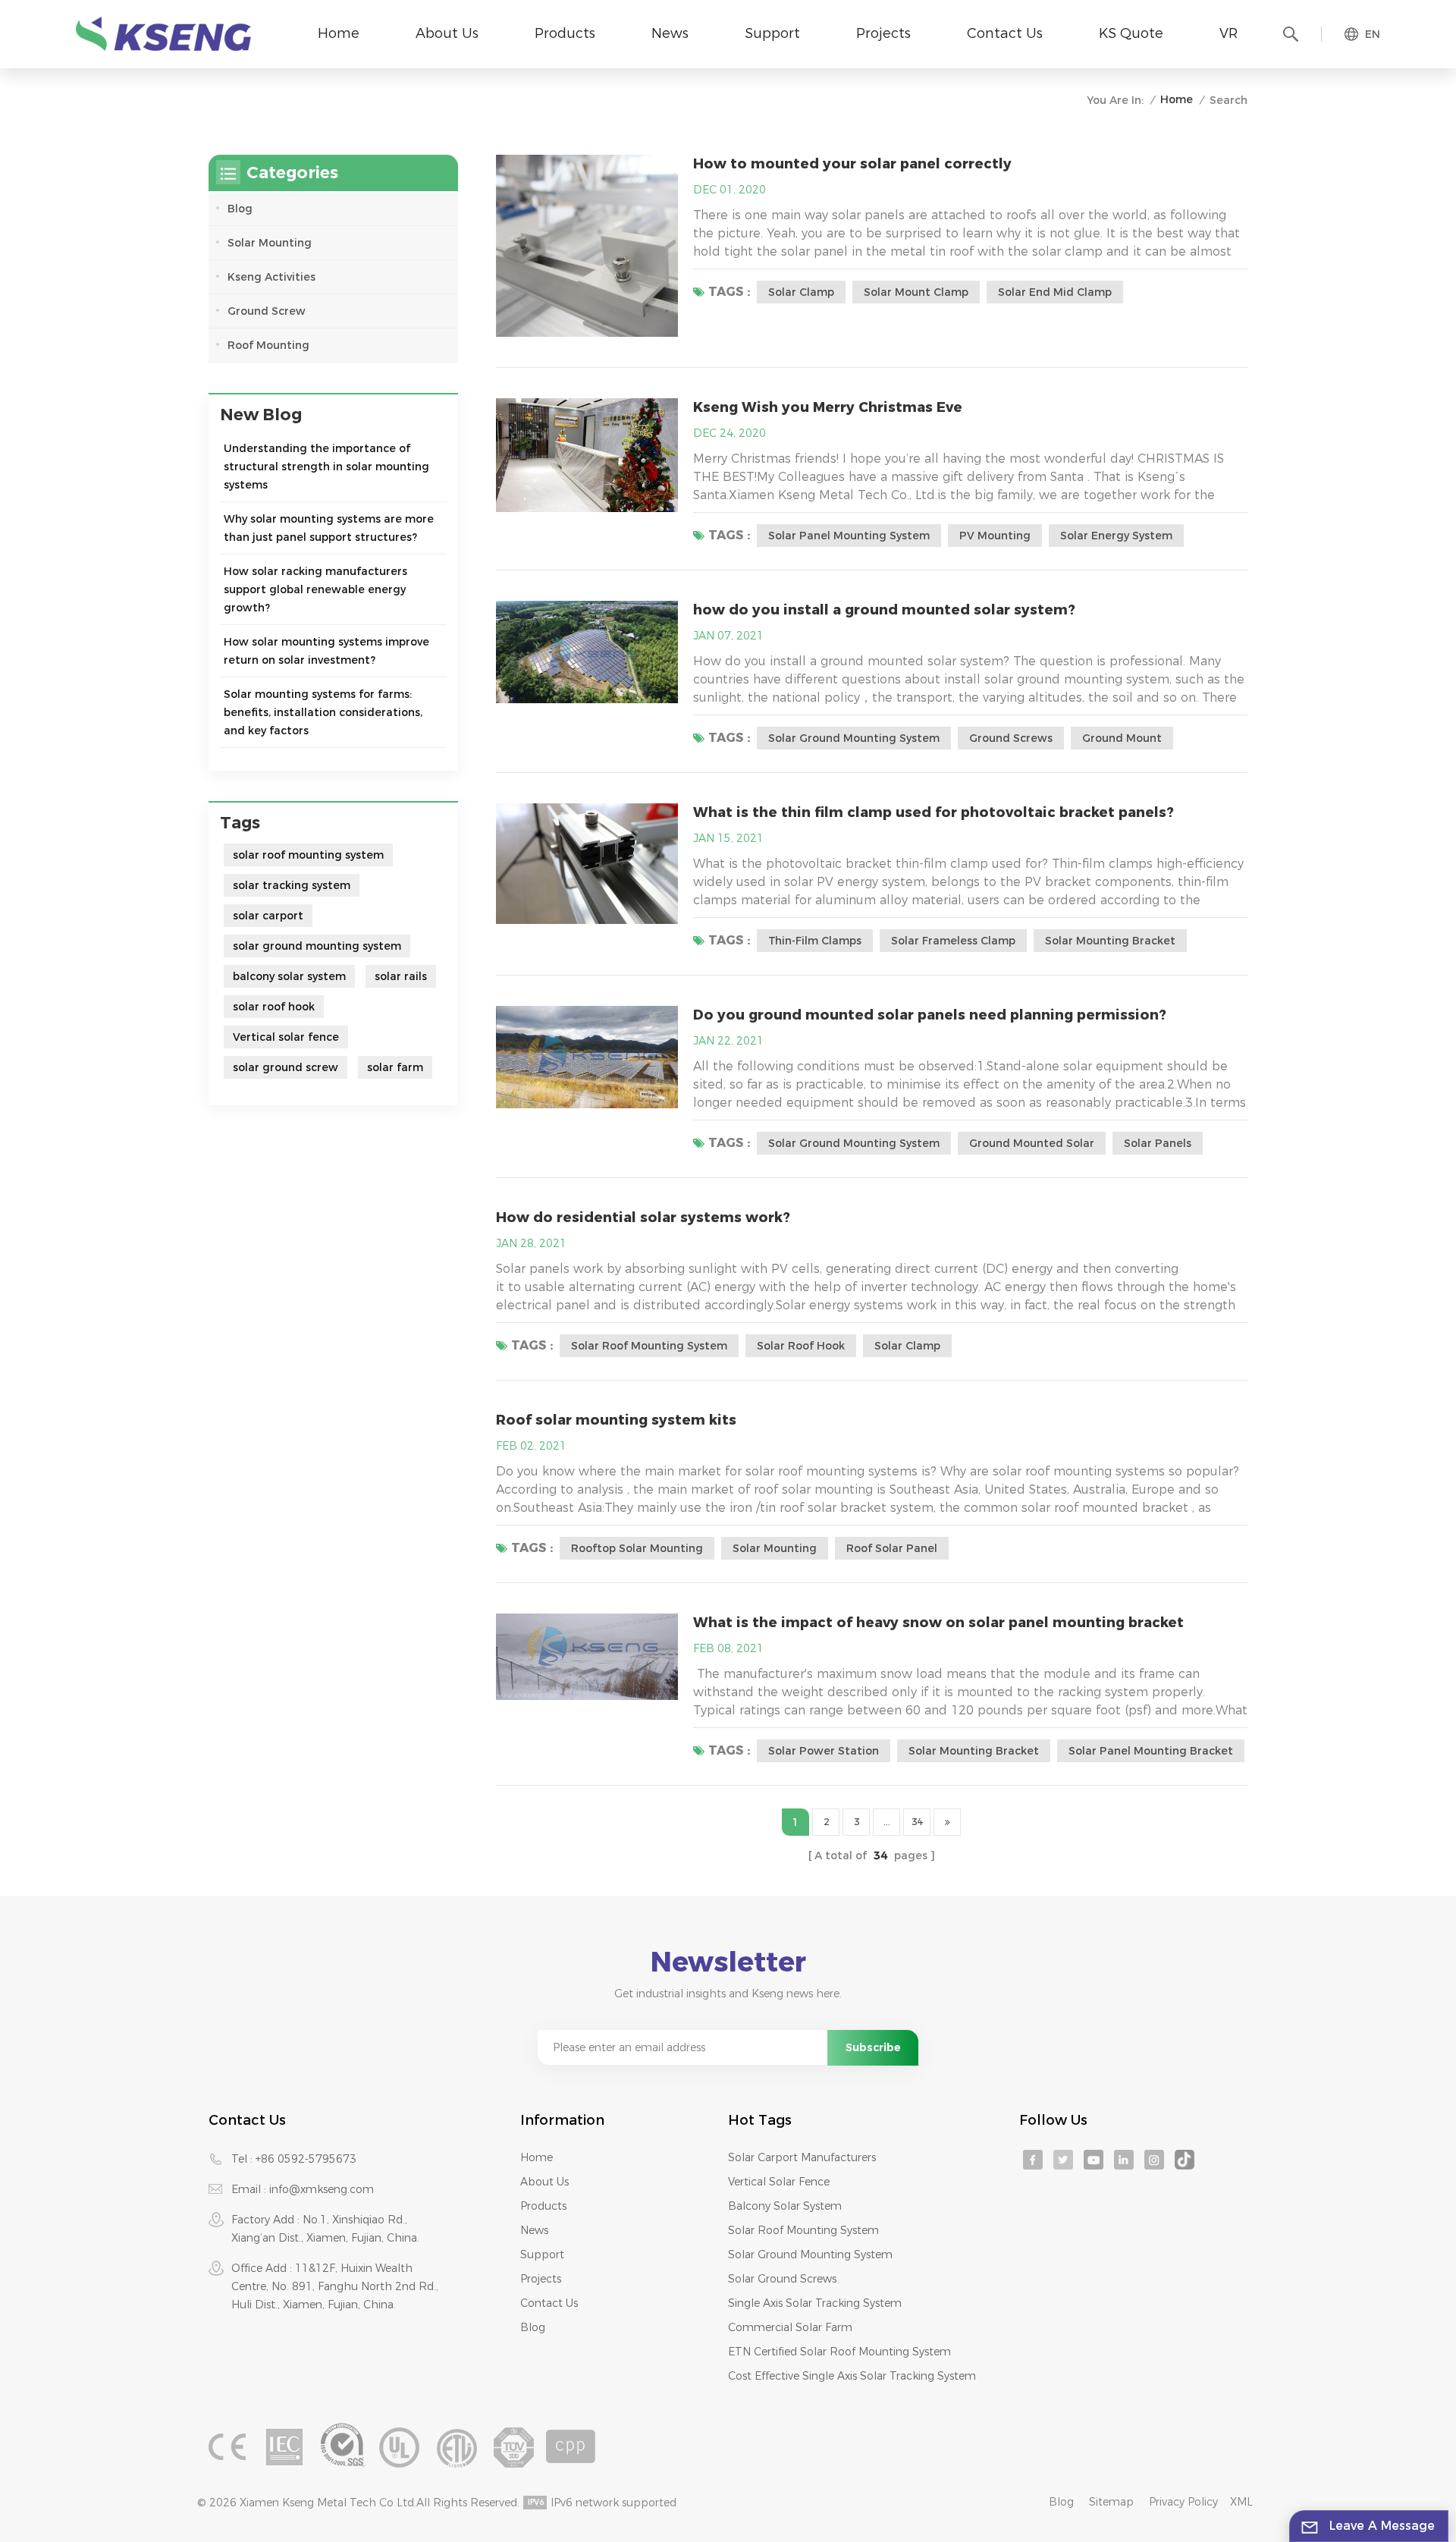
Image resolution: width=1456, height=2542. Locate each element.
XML (1241, 2502)
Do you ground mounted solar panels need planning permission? (930, 1015)
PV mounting (995, 536)
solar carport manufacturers (802, 2157)
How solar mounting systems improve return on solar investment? (326, 651)
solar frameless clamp (953, 941)
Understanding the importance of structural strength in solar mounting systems (326, 467)
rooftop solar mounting (637, 1548)
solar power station (824, 1751)
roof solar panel (892, 1548)
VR (1228, 33)
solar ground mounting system (854, 738)
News (670, 33)
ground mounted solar (1032, 1143)
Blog (240, 209)
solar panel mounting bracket (1151, 1751)
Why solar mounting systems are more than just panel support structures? (329, 528)
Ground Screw (267, 311)
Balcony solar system (785, 2206)
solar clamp (801, 292)
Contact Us (1005, 33)
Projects (883, 33)
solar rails (401, 976)
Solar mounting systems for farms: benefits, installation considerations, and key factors (323, 712)
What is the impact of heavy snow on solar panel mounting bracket (938, 1623)
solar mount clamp (916, 292)
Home (339, 33)
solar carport (268, 916)
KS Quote (1131, 33)
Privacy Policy (1183, 2502)
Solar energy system (1116, 536)
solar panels (1158, 1143)
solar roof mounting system (649, 1346)
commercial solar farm (790, 2327)
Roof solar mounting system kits (616, 1420)
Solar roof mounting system (803, 2230)
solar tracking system (292, 885)
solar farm (395, 1067)
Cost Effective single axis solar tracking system (852, 2376)
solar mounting (775, 1548)
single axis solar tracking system (815, 2303)
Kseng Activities (271, 277)
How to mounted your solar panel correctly (852, 164)
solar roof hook (801, 1346)
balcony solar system (289, 976)
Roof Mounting (268, 345)
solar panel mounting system (849, 536)
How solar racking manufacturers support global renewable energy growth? (315, 589)
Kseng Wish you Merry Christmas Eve (828, 407)
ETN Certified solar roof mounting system (839, 2352)
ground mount (1122, 738)
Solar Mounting (270, 243)
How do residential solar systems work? (643, 1218)
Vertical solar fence (286, 1037)
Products (565, 33)
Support (772, 33)
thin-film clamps (815, 941)
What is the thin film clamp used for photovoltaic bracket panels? (934, 812)
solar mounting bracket (1110, 941)
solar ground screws (782, 2279)
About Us (447, 33)
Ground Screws (1011, 738)
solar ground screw (286, 1067)
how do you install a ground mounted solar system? (884, 610)
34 (917, 1822)
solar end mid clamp (1055, 292)
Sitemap (1111, 2502)
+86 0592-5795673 (306, 2159)
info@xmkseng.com (322, 2189)
